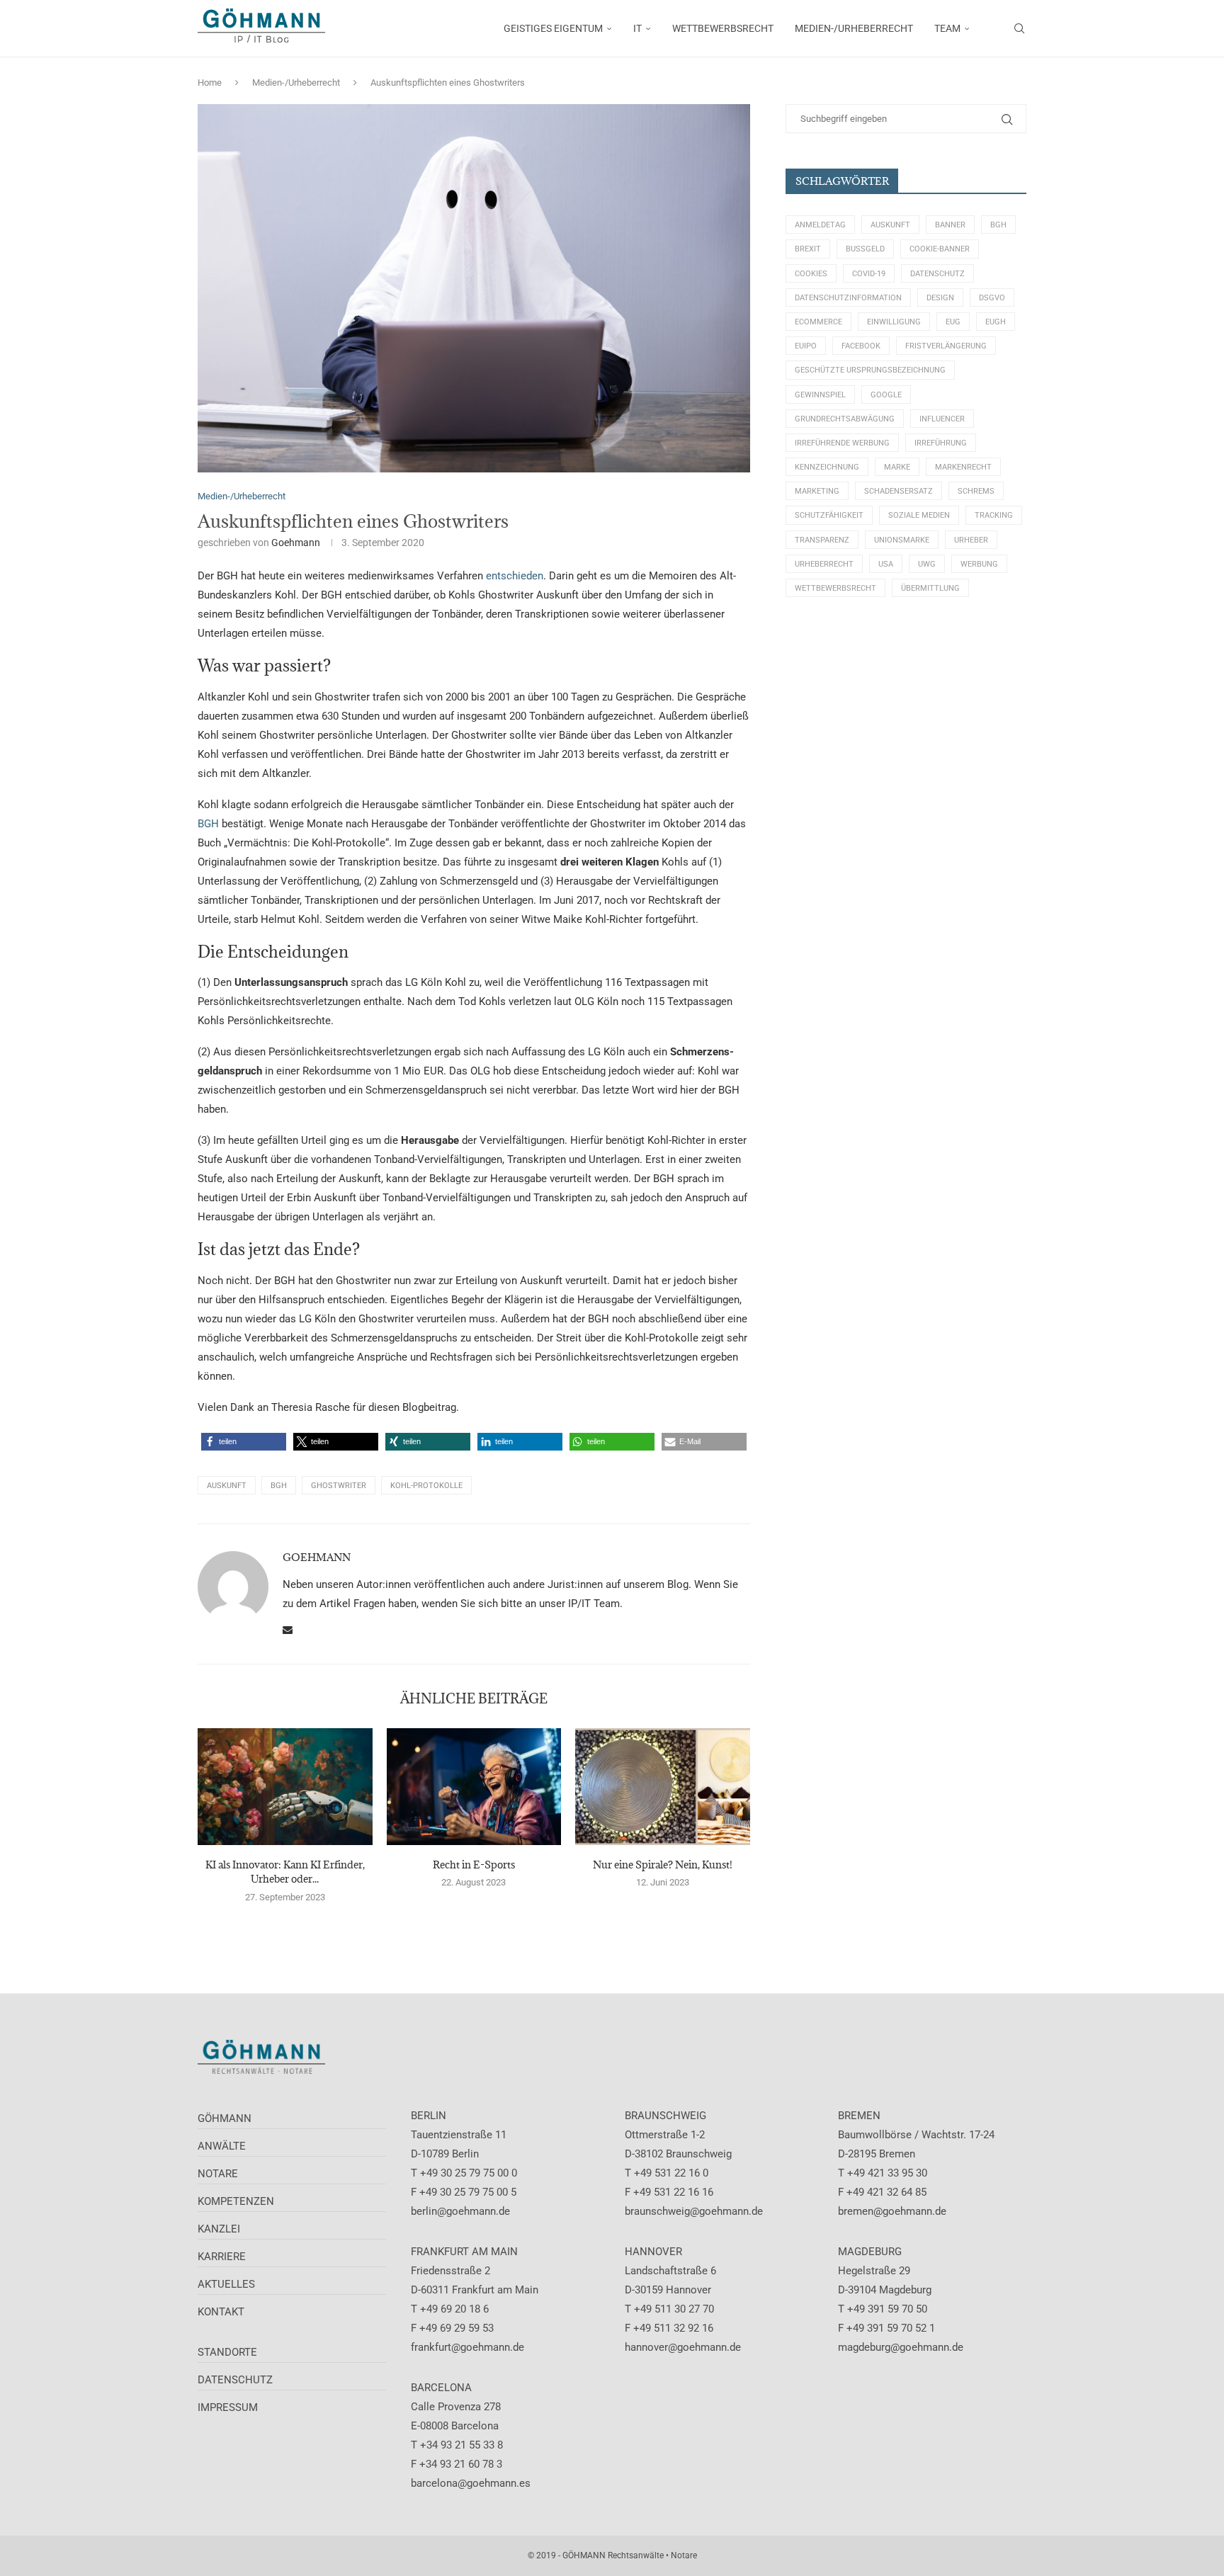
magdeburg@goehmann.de (901, 2347)
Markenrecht (963, 467)
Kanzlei (219, 2229)
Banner (950, 225)
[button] (244, 1442)
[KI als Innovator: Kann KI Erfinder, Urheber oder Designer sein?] (285, 1786)
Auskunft (227, 1486)
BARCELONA (441, 2388)
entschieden (515, 576)
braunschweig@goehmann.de (694, 2211)
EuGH (996, 322)
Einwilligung (894, 322)
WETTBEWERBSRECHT (723, 28)
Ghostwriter (339, 1486)
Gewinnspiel (820, 395)
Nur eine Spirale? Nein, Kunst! (663, 1865)
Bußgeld (865, 249)
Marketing (817, 491)
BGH (208, 824)
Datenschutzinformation (848, 298)
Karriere (222, 2257)
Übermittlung (930, 588)
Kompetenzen (236, 2201)
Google (886, 395)
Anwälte (222, 2146)
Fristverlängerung (946, 346)
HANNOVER (653, 2252)
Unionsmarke (902, 540)
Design (940, 298)
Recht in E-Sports (474, 1865)
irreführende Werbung (842, 443)
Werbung (979, 564)
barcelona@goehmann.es (471, 2483)
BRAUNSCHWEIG (665, 2116)
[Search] (1019, 28)
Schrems (976, 491)
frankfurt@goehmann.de (467, 2347)
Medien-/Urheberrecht (296, 83)
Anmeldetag (820, 225)
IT (637, 28)
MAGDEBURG (870, 2252)
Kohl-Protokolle (426, 1486)
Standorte (227, 2352)
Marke (897, 467)
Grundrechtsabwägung (845, 419)
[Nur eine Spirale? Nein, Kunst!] (663, 1786)
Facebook (861, 346)
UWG (927, 564)
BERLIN (429, 2116)
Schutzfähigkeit (829, 515)
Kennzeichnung (827, 467)
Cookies (811, 274)
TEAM (947, 28)
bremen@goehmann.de (892, 2211)
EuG (953, 322)
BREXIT (808, 249)
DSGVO (992, 298)
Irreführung (941, 443)
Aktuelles (226, 2284)
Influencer (942, 419)
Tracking (994, 515)
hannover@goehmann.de (683, 2347)
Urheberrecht (824, 564)
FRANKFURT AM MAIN (464, 2252)
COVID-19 (869, 274)
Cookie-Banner (940, 249)
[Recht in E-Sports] (474, 1786)
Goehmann (296, 543)
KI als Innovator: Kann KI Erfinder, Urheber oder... (285, 1872)
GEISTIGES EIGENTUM (553, 28)
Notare (218, 2174)
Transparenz (822, 540)
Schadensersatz (899, 491)
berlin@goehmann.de (460, 2211)
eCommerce (818, 322)
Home (210, 83)
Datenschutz (937, 274)
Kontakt (221, 2312)
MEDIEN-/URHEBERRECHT (854, 28)
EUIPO (806, 346)
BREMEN (859, 2116)
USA (886, 564)
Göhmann (225, 2118)
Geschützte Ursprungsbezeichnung (870, 370)
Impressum (228, 2407)
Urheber (971, 540)
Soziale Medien (919, 515)
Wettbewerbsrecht (835, 588)
